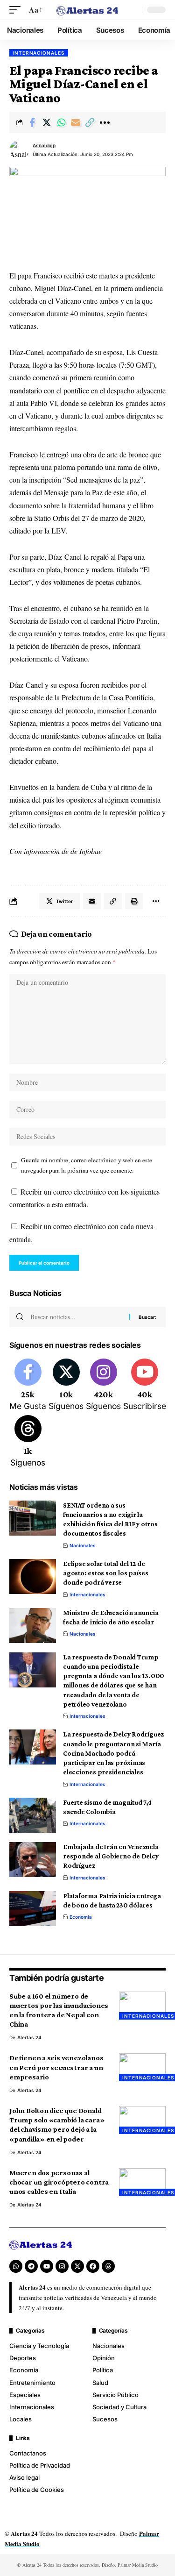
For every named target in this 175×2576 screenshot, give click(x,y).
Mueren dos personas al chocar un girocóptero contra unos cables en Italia (59, 2182)
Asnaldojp (44, 145)
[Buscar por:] (76, 1317)
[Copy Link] (90, 122)
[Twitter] (66, 1386)
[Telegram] (31, 2266)
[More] (105, 122)
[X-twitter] (77, 2266)
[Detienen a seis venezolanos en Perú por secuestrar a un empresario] (142, 2067)
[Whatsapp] (16, 2266)
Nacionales (83, 1545)
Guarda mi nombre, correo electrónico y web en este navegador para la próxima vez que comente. (87, 1165)
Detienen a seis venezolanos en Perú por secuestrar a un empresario (56, 2067)
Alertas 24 (29, 2037)
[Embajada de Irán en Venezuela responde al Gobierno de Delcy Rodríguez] (33, 1860)
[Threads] (28, 1442)
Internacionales (39, 53)
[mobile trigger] (17, 10)
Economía (81, 1917)
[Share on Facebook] (32, 122)
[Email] (76, 122)
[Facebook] (28, 1386)
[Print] (134, 901)
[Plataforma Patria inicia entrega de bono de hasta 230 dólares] (33, 1909)
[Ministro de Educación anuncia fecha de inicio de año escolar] (33, 1626)
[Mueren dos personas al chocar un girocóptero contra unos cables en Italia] (142, 2182)
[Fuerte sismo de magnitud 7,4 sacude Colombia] (33, 1815)
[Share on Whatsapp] (61, 122)
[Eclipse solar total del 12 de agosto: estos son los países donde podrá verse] (33, 1576)
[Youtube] (145, 1386)
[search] (133, 10)
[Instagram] (103, 1386)
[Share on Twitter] (47, 122)
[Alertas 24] (88, 10)
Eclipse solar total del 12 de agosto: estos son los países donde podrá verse (106, 1573)
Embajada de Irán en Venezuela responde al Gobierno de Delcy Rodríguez (111, 1856)
